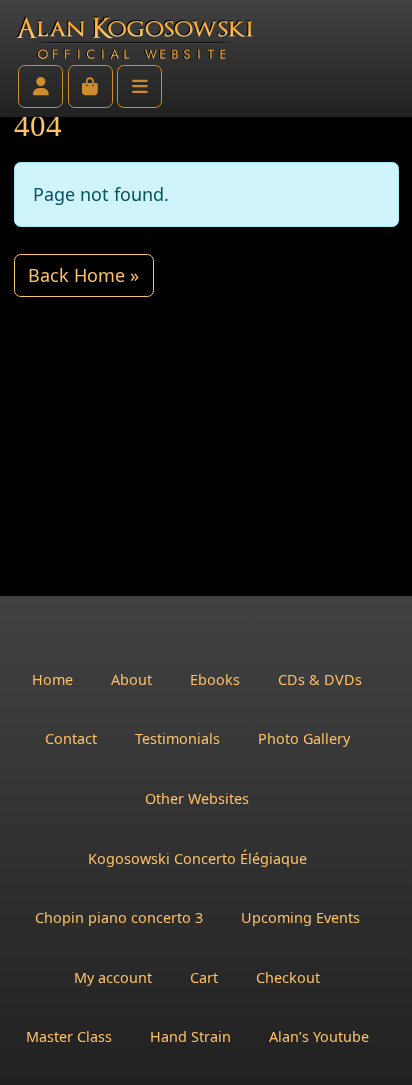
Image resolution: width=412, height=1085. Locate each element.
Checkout (288, 977)
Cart (204, 977)
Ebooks (215, 679)
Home (52, 679)
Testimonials (177, 738)
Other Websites (197, 798)
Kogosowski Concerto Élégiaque (197, 858)
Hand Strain (190, 1036)
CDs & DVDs (320, 679)
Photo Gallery (304, 738)
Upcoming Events (300, 917)
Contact (71, 738)
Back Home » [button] (83, 275)
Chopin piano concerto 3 (119, 917)
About (131, 679)
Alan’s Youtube (319, 1036)
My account (113, 977)
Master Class (69, 1036)
